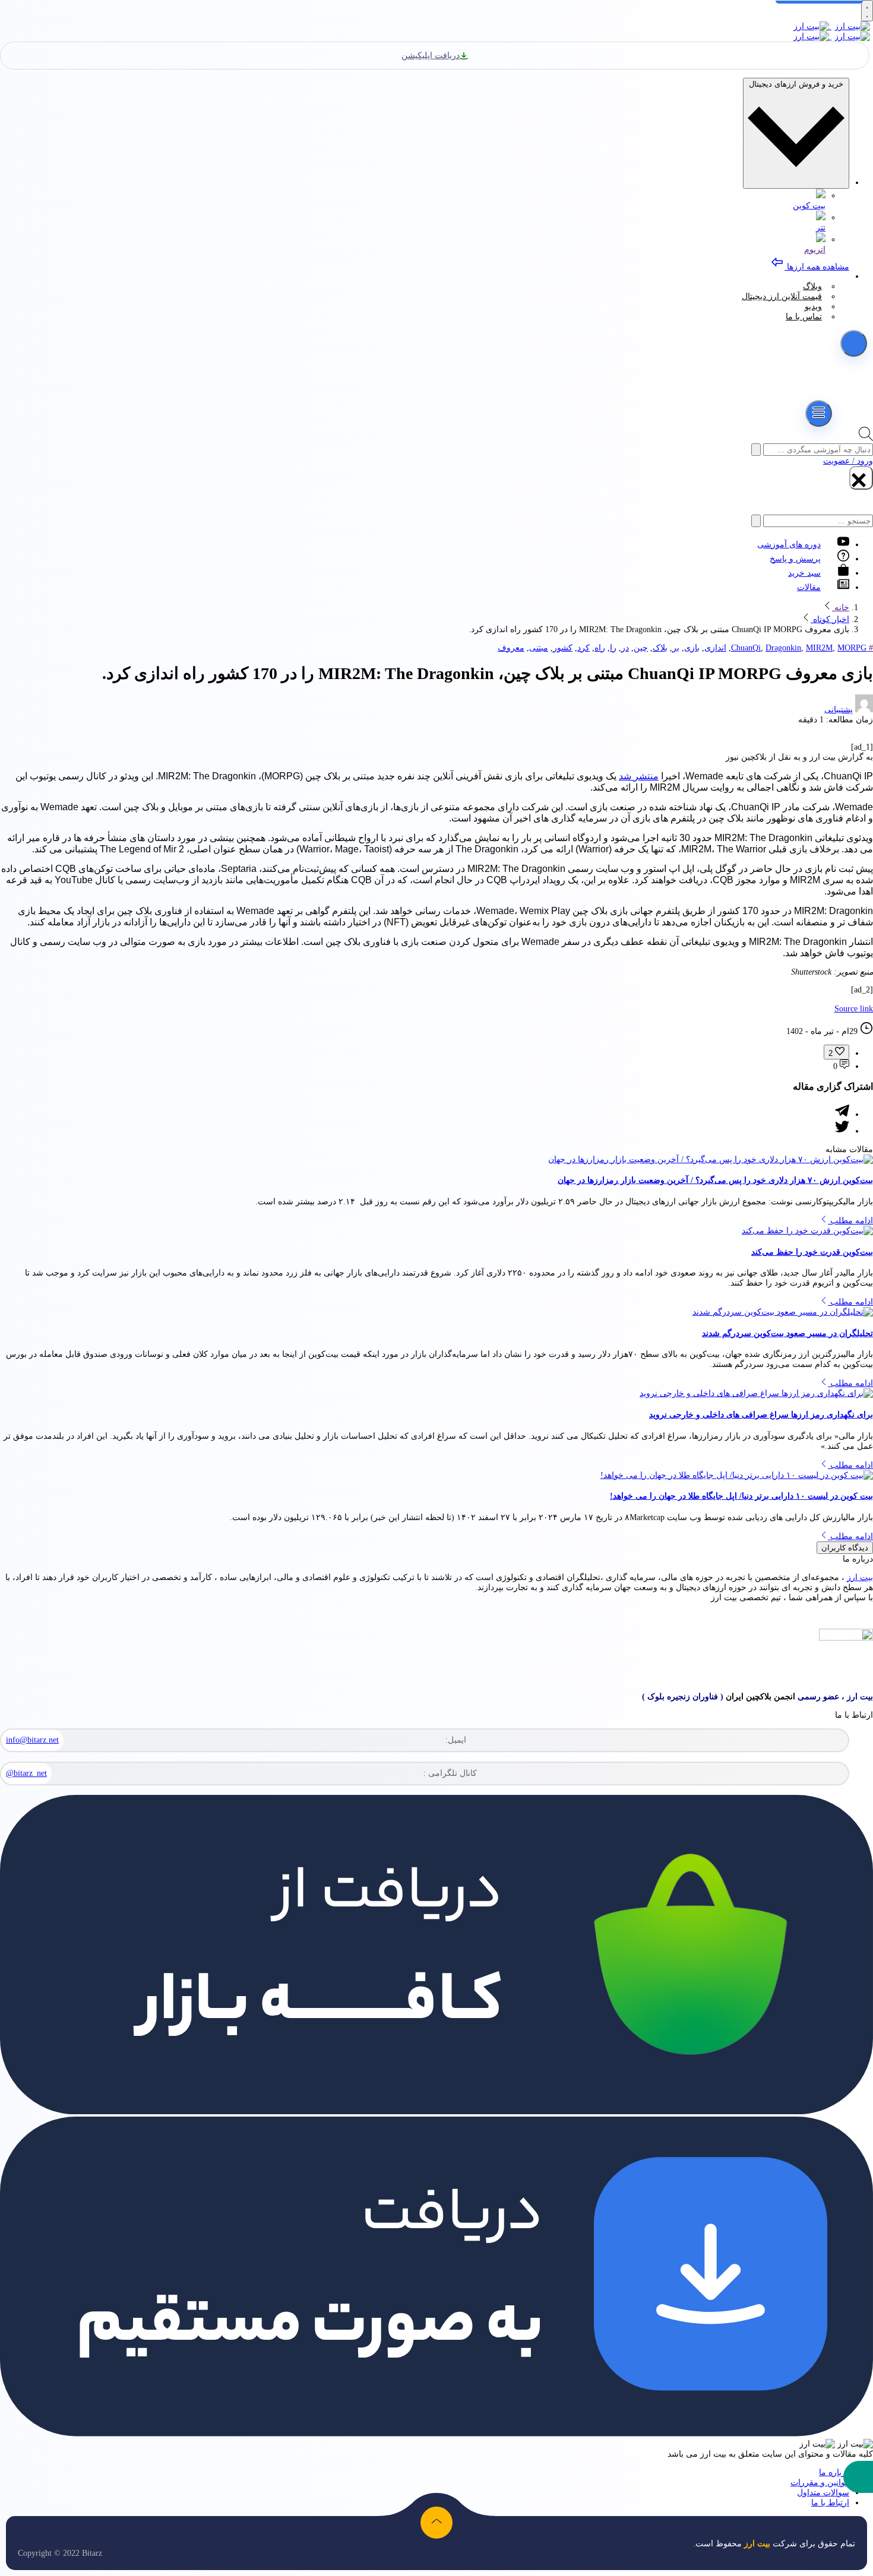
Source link (854, 1009)
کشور (563, 648)
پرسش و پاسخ (795, 559)
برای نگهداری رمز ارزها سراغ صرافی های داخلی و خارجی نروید (761, 1415)
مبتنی (539, 648)
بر (676, 648)
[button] (858, 2477)
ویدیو (813, 307)
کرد (583, 648)
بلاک (660, 648)
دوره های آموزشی (789, 545)
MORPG (852, 648)
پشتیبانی (839, 710)
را (613, 648)
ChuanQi (746, 648)
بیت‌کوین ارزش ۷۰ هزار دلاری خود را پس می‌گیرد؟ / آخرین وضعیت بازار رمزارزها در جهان (715, 1180)
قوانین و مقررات (820, 2483)
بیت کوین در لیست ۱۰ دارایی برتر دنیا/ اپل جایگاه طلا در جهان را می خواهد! (741, 1496)
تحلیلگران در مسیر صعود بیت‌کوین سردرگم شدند (787, 1333)
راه (600, 648)
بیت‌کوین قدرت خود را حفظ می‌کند (812, 1252)
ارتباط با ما (830, 2503)
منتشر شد (639, 776)
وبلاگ (812, 286)
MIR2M (819, 648)
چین (641, 648)
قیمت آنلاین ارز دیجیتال (782, 296)
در (625, 648)
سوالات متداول (823, 2493)
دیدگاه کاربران (845, 1548)
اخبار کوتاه (830, 619)
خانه (841, 607)
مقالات (809, 587)
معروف (511, 648)
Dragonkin (783, 648)
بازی (692, 648)
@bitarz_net (26, 1773)
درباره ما (834, 2472)
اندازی (715, 648)
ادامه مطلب (850, 1221)
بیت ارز (860, 1577)
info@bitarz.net (32, 1740)
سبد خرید (804, 573)
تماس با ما (804, 317)
